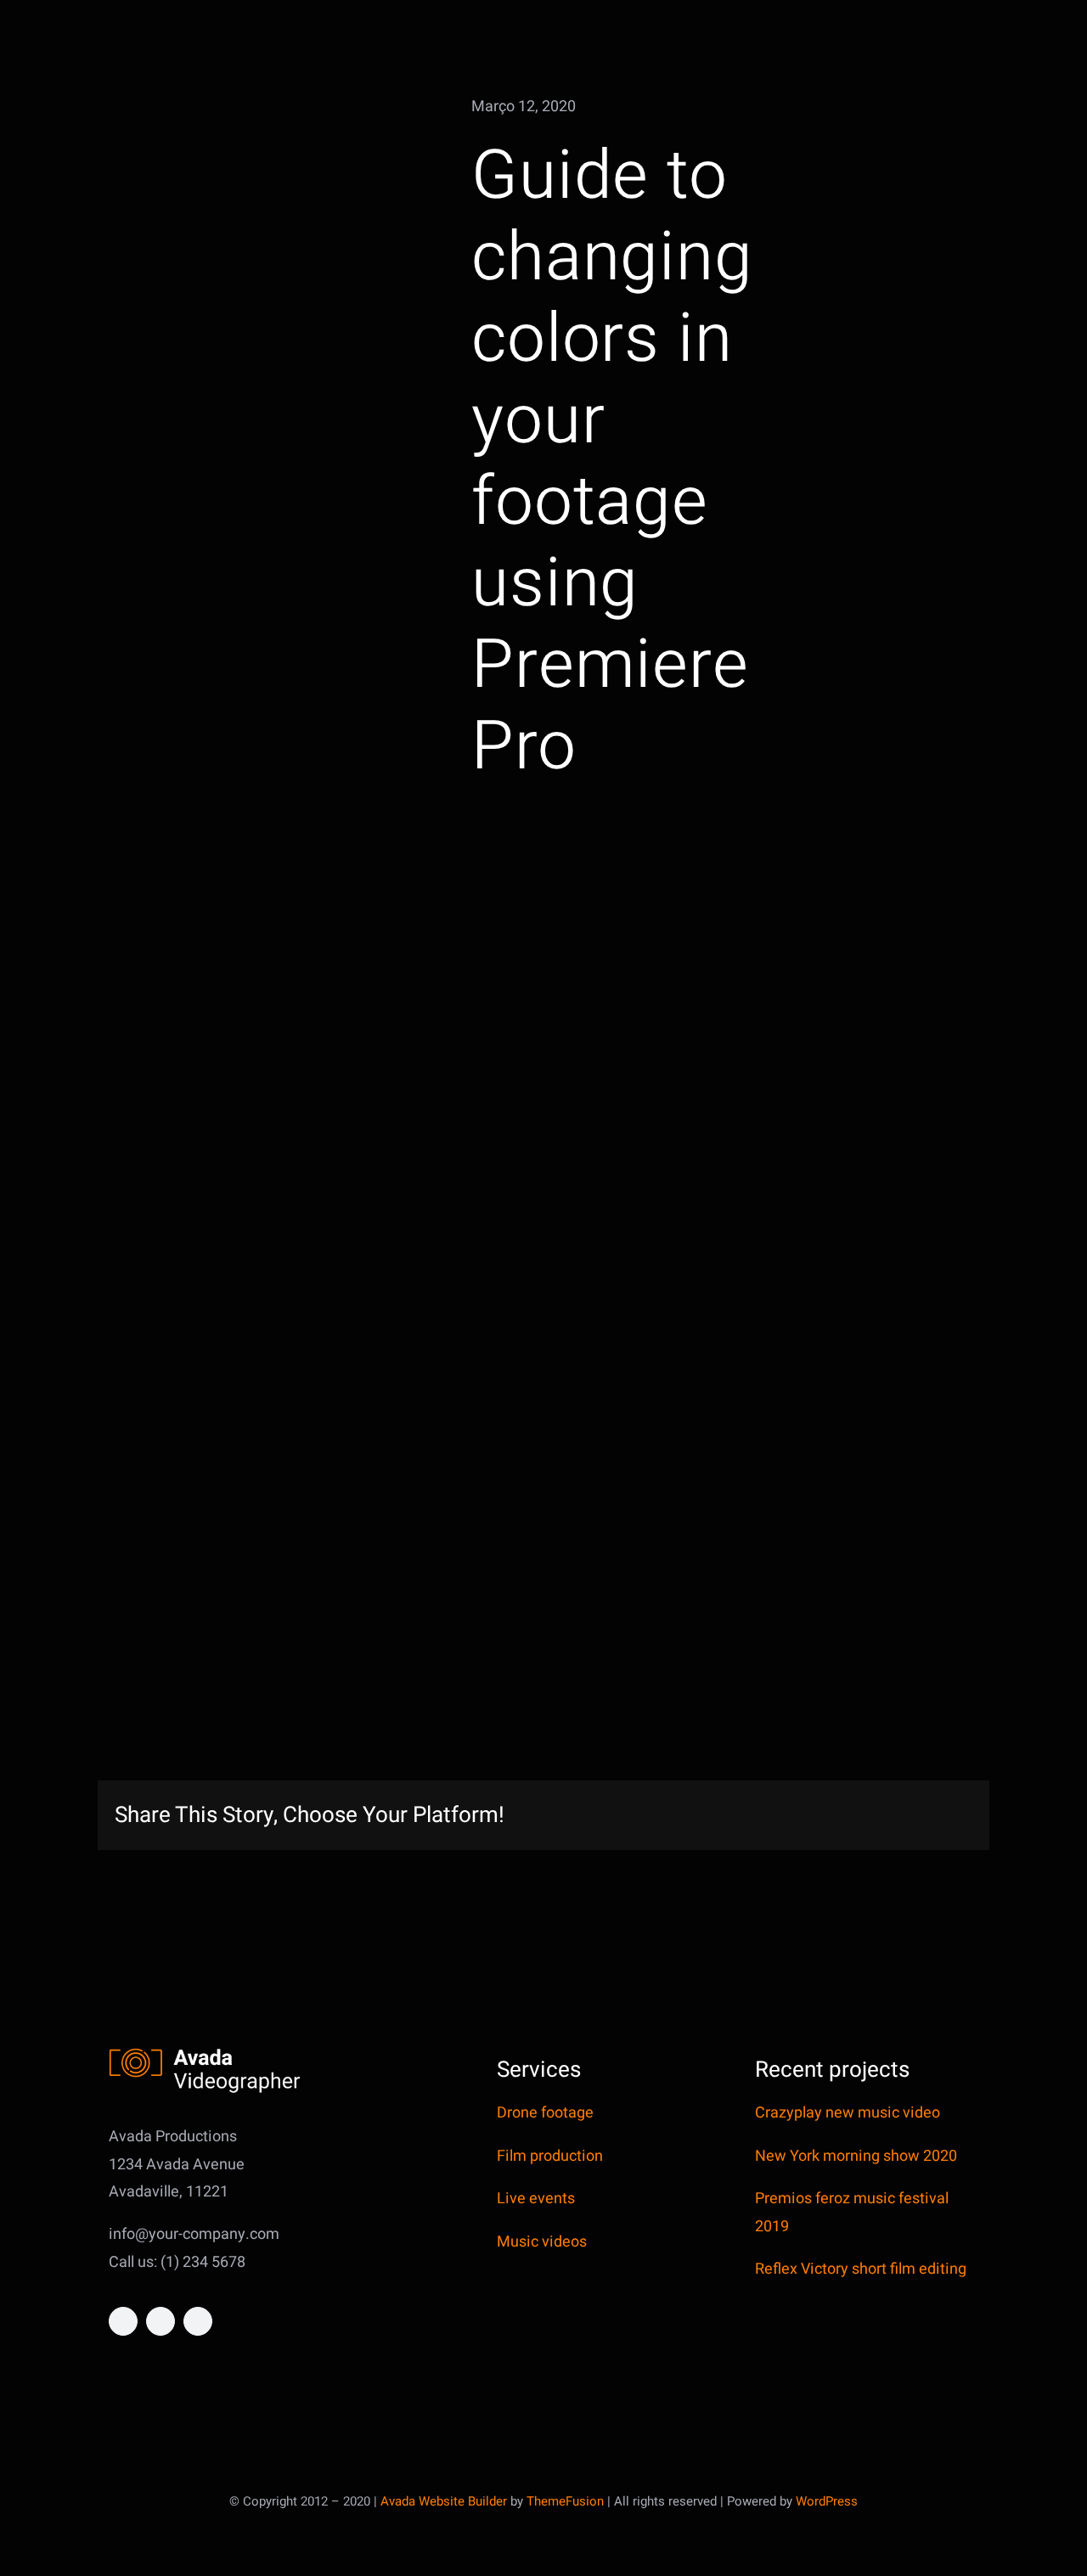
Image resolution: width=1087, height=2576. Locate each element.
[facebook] (123, 2321)
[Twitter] (769, 1816)
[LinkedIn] (823, 1816)
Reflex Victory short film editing (861, 2269)
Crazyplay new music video (848, 2113)
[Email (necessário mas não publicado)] (959, 1816)
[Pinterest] (904, 1816)
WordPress (827, 2501)
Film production (550, 2156)
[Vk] (932, 1816)
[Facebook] (741, 1816)
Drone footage (545, 2113)
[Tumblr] (877, 1816)
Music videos (542, 2242)
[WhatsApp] (850, 1816)
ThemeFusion (565, 2501)
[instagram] (198, 2321)
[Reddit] (796, 1816)
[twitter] (161, 2321)
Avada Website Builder (444, 2501)
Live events (536, 2199)
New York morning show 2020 (856, 2156)
